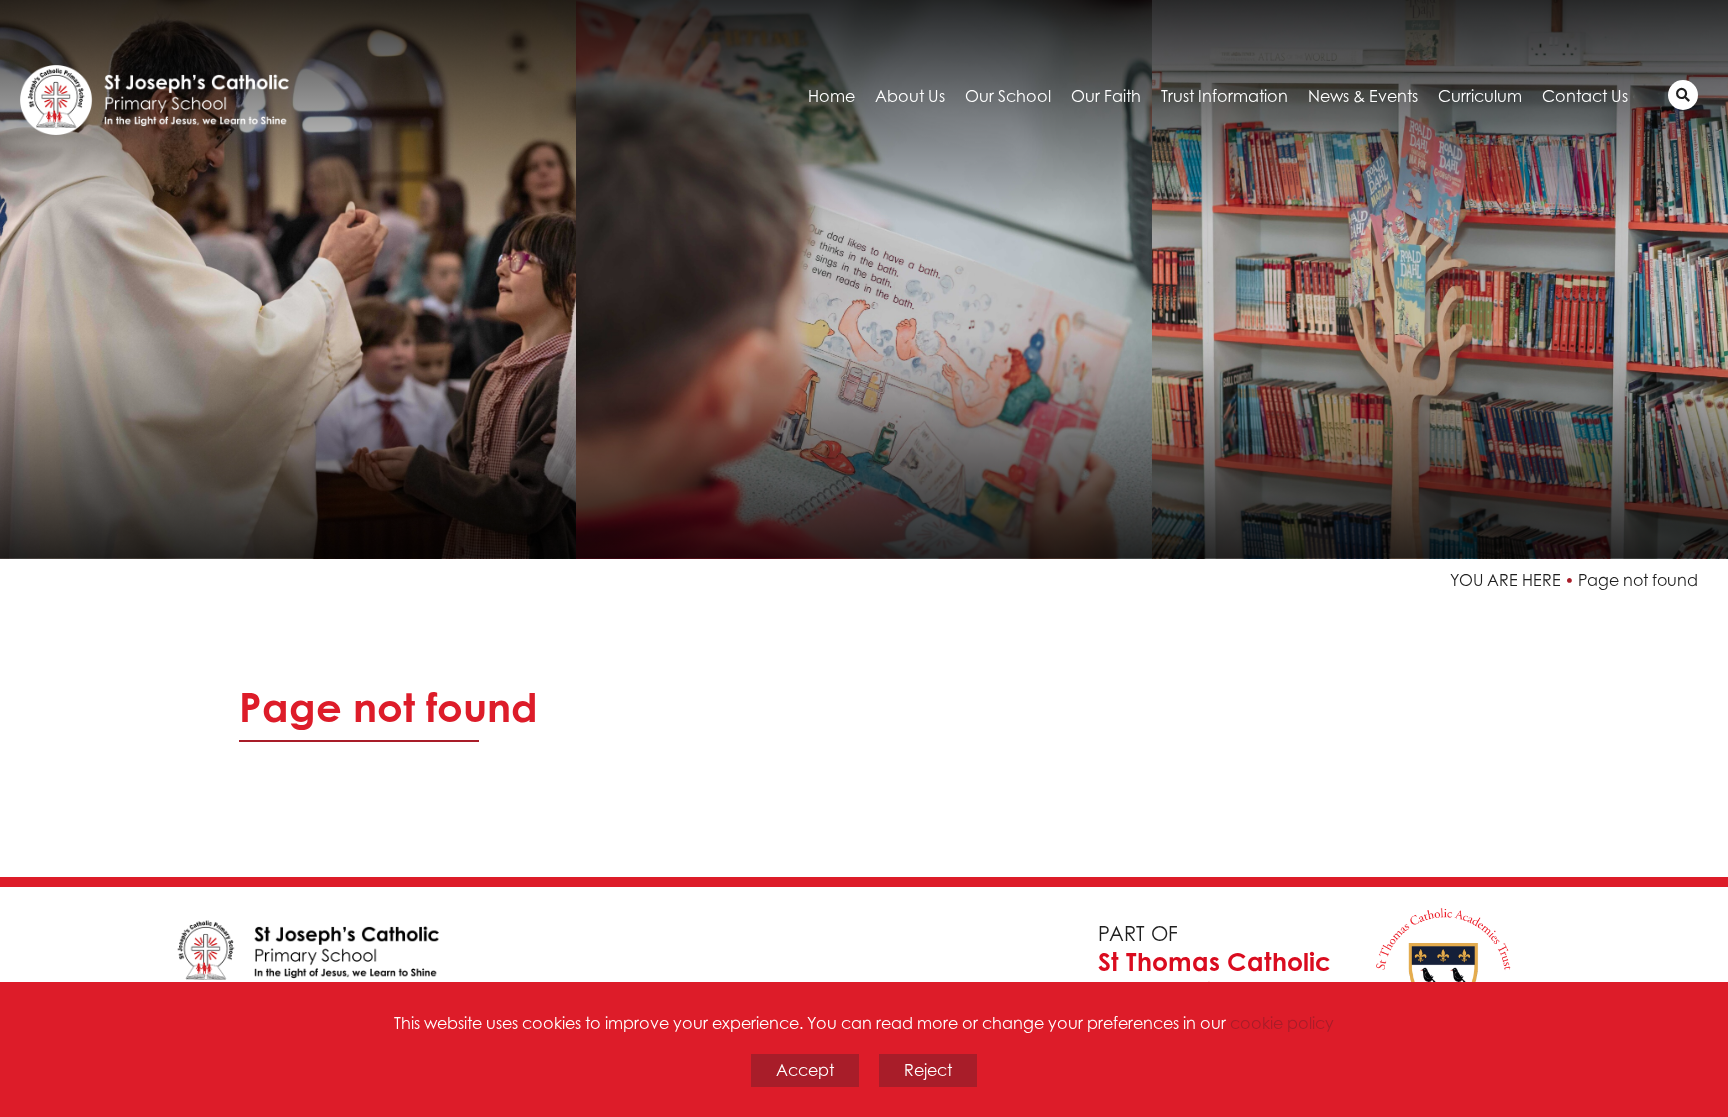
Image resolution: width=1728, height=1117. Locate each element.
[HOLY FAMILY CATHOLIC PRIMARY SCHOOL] (190, 85)
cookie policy (1282, 1023)
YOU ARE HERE (1505, 580)
